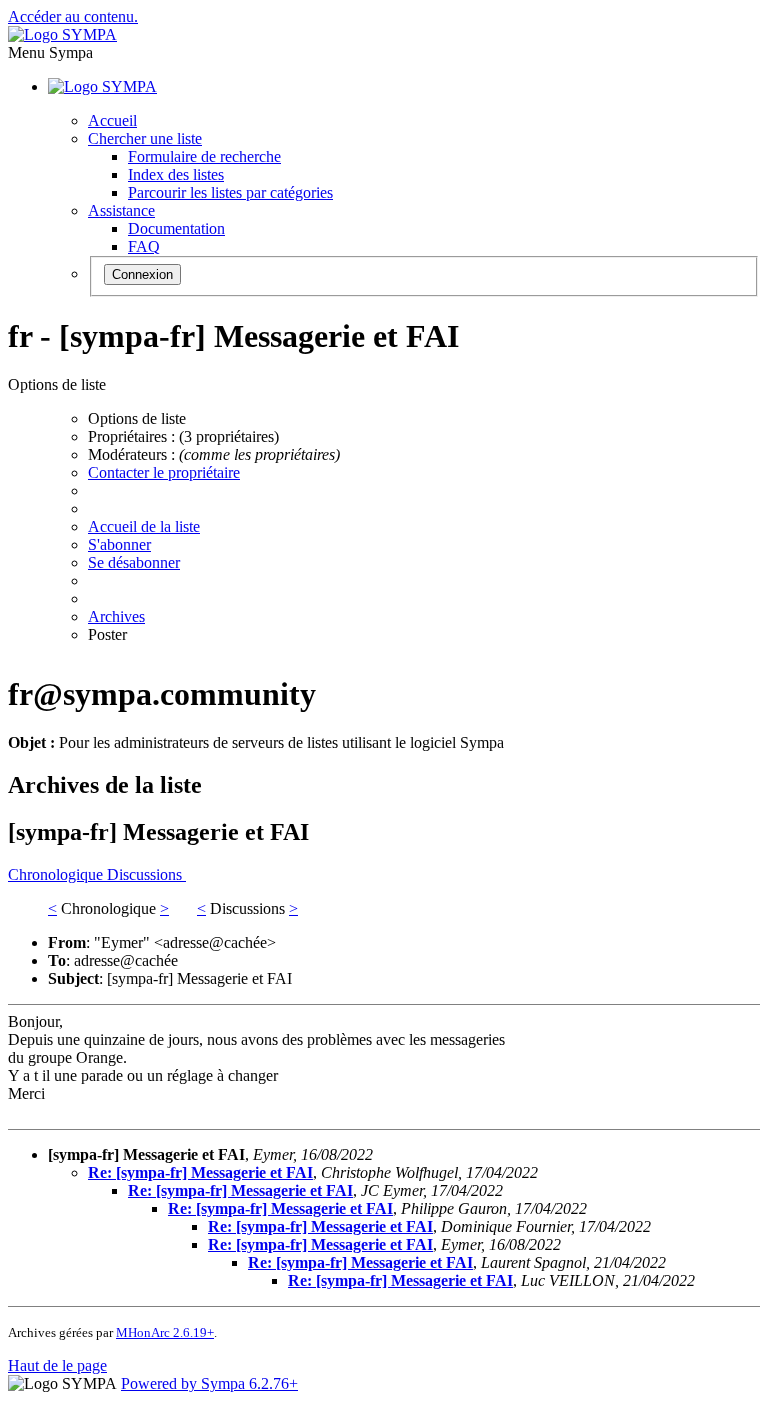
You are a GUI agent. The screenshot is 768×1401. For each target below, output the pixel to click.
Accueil (112, 120)
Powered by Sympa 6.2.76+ (209, 1383)
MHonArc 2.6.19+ (165, 1332)
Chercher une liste (145, 138)
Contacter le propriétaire (164, 472)
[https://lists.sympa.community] (62, 34)
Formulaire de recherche (204, 156)
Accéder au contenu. (73, 16)
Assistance (121, 210)
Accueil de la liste (144, 526)
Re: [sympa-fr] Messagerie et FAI (200, 1172)
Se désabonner (134, 562)
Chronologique (57, 874)
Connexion (142, 274)
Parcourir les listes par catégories (230, 192)
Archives (116, 616)
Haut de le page (57, 1365)
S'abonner (119, 544)
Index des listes (176, 174)
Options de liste (137, 418)
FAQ (144, 246)
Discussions (146, 874)
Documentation (176, 228)
